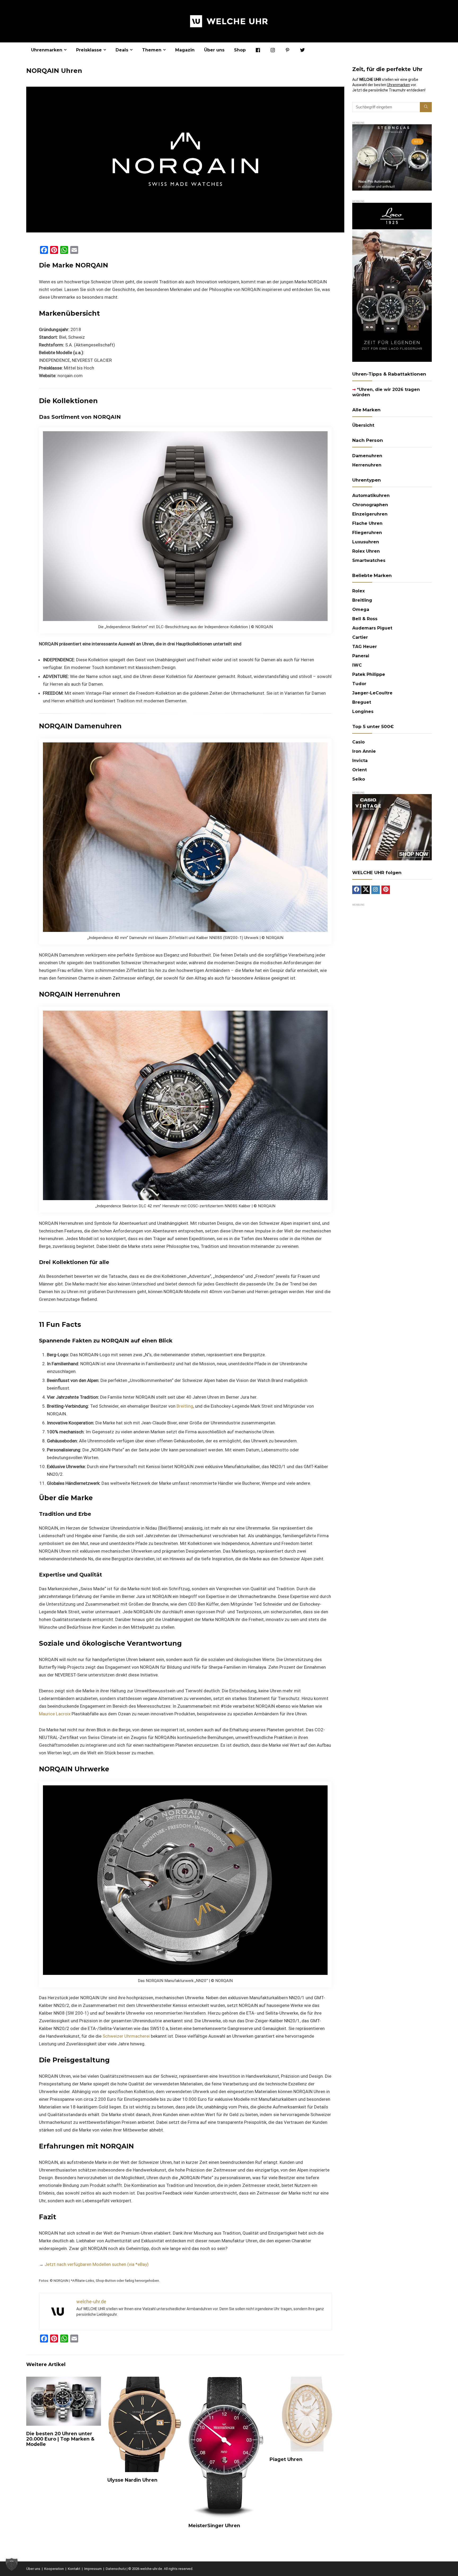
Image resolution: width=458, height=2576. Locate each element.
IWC (357, 665)
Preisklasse (89, 50)
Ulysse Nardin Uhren (132, 2480)
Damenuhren (367, 456)
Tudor (359, 684)
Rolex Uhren (366, 551)
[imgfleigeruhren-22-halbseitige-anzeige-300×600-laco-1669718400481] (392, 205)
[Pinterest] (386, 890)
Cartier (360, 637)
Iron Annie (364, 751)
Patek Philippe (369, 674)
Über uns (214, 50)
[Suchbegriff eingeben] (426, 107)
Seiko (359, 779)
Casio (358, 742)
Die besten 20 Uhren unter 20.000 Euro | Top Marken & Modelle (60, 2439)
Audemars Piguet (372, 628)
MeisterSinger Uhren (214, 2526)
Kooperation (54, 2569)
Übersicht (363, 425)
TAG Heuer (365, 647)
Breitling (185, 1406)
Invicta (360, 761)
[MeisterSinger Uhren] (226, 2380)
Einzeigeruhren (370, 514)
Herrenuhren (367, 465)
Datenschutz (116, 2569)
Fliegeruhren (367, 533)
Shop (240, 50)
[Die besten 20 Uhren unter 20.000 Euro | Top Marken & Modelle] (64, 2380)
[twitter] (365, 890)
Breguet (362, 702)
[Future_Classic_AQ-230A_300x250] (392, 796)
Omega (361, 609)
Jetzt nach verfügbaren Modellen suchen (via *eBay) (97, 2264)
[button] (12, 2564)
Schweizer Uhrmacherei (126, 2036)
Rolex (358, 591)
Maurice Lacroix (55, 1714)
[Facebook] (356, 890)
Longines (363, 712)
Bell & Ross (365, 619)
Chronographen (370, 505)
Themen (152, 50)
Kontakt (74, 2569)
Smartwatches (369, 560)
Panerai (361, 656)
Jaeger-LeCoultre (372, 693)
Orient (360, 770)
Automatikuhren (371, 496)
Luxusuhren (366, 542)
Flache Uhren (367, 523)
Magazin (185, 50)
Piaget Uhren (286, 2459)
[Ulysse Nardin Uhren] (145, 2380)
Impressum (93, 2569)
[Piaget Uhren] (307, 2380)
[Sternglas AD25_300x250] (392, 127)
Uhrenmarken (47, 50)
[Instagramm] (376, 890)
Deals (122, 50)
